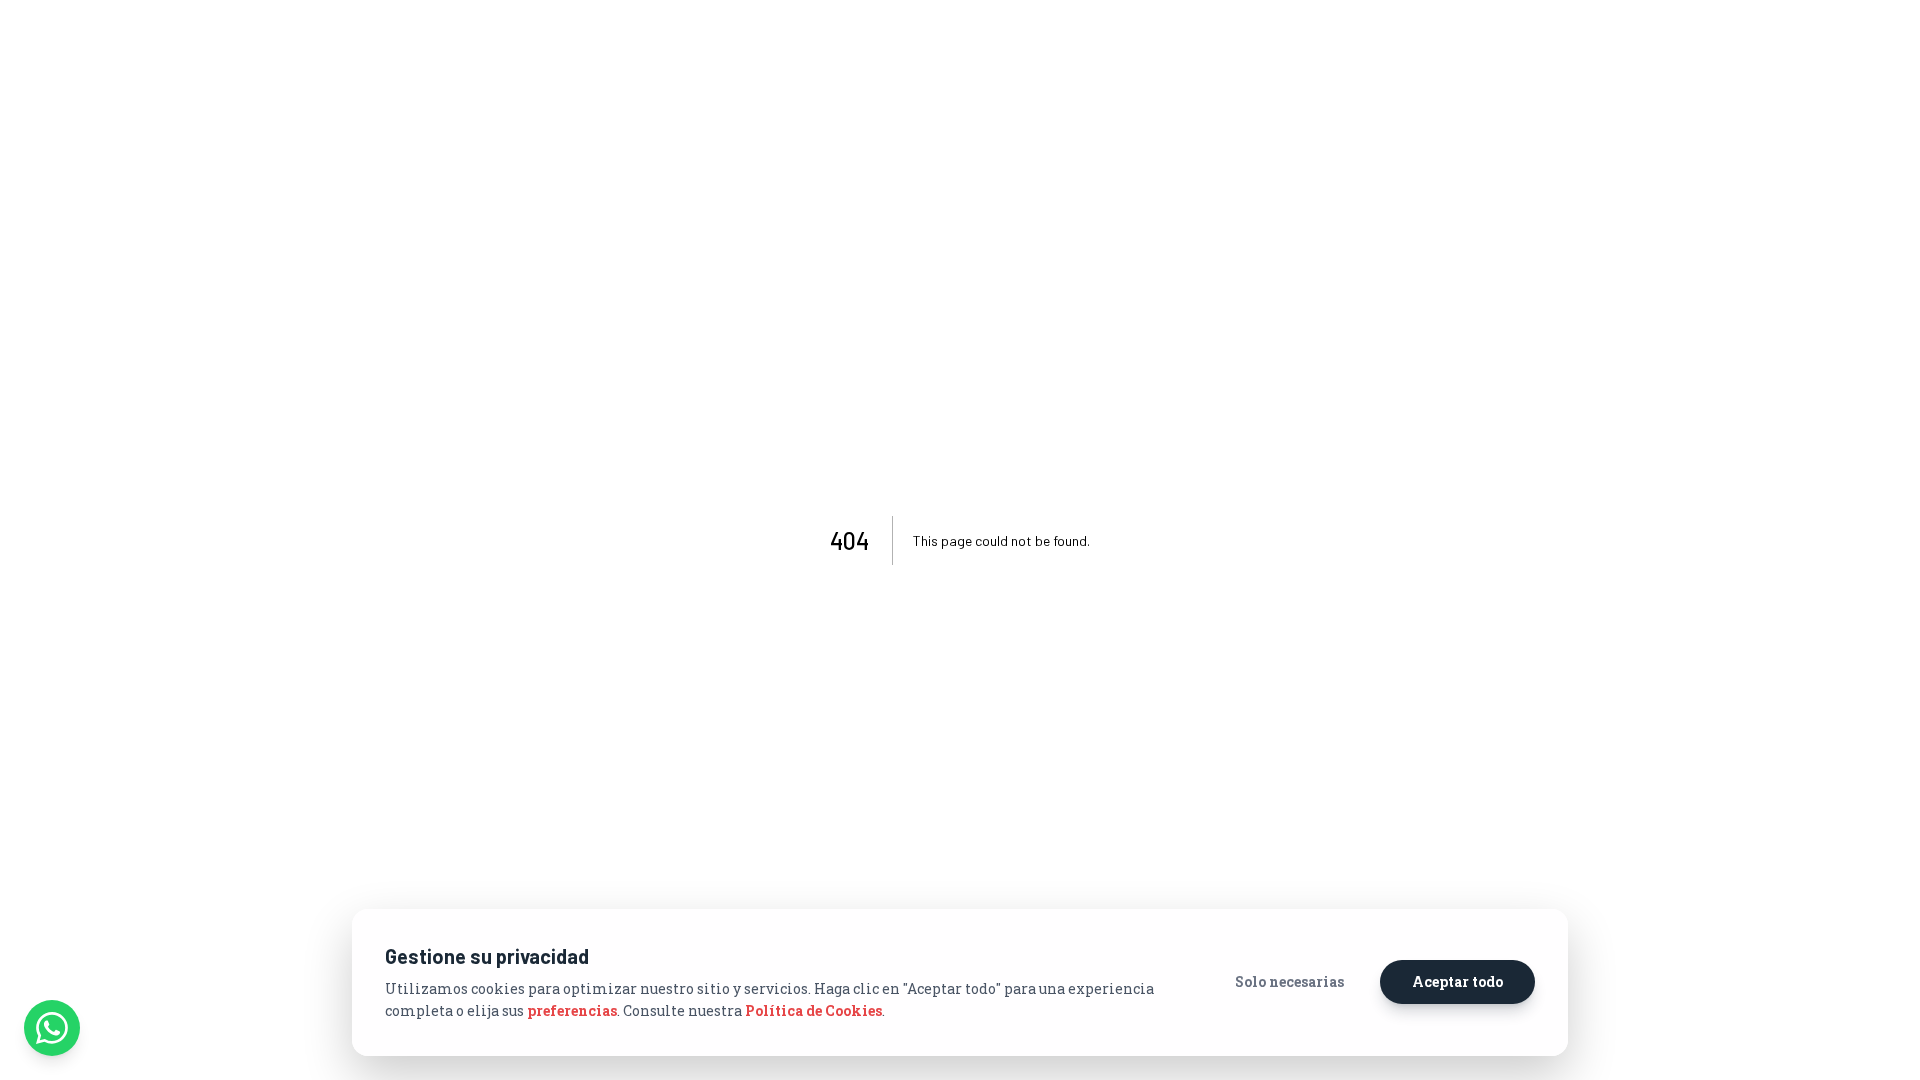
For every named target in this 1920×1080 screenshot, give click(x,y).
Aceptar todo (1457, 981)
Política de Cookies (813, 1010)
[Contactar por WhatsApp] (52, 1028)
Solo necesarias (1289, 981)
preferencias (572, 1010)
